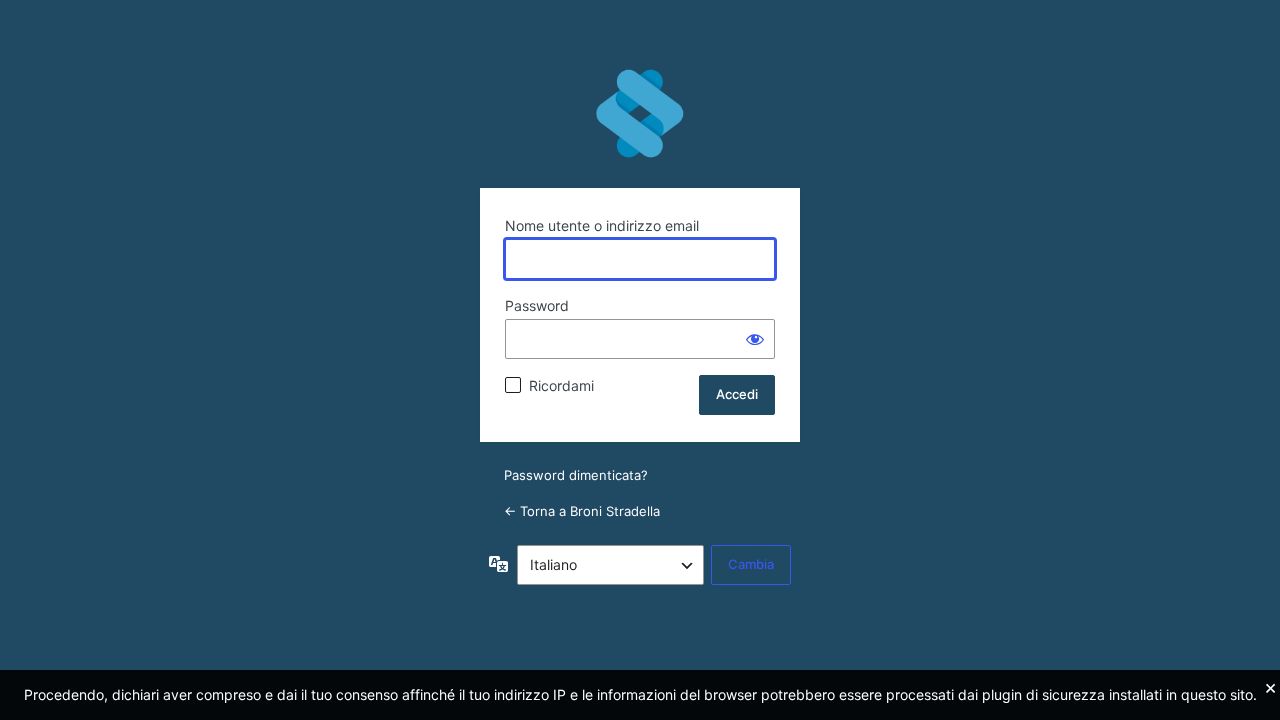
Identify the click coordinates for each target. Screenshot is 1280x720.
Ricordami (561, 385)
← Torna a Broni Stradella (582, 511)
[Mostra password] (755, 339)
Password (537, 305)
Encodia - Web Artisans (640, 114)
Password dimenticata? (576, 475)
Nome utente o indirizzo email (602, 225)
